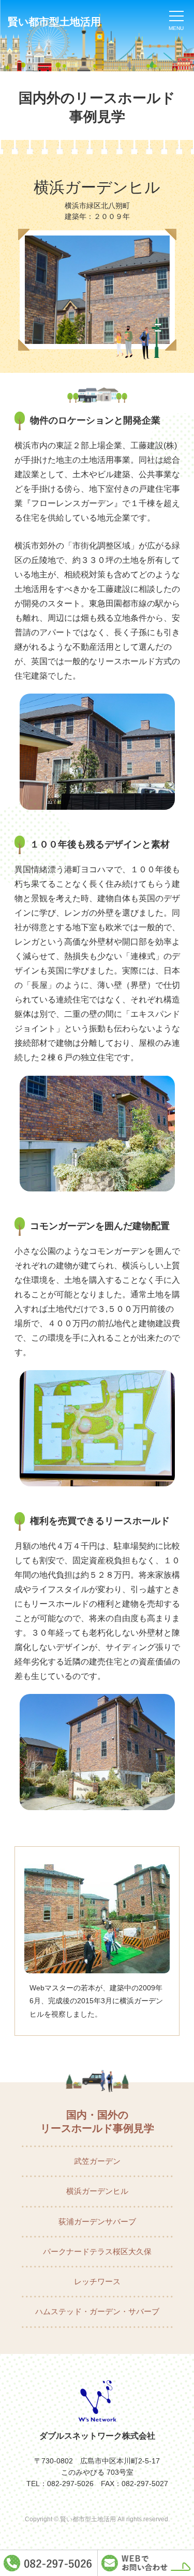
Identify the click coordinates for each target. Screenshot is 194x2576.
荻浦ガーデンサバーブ (97, 2221)
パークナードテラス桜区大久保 (97, 2251)
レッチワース (97, 2281)
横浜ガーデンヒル (97, 2191)
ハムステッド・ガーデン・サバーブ (97, 2311)
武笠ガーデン (97, 2161)
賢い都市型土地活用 (54, 22)
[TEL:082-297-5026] (49, 2563)
